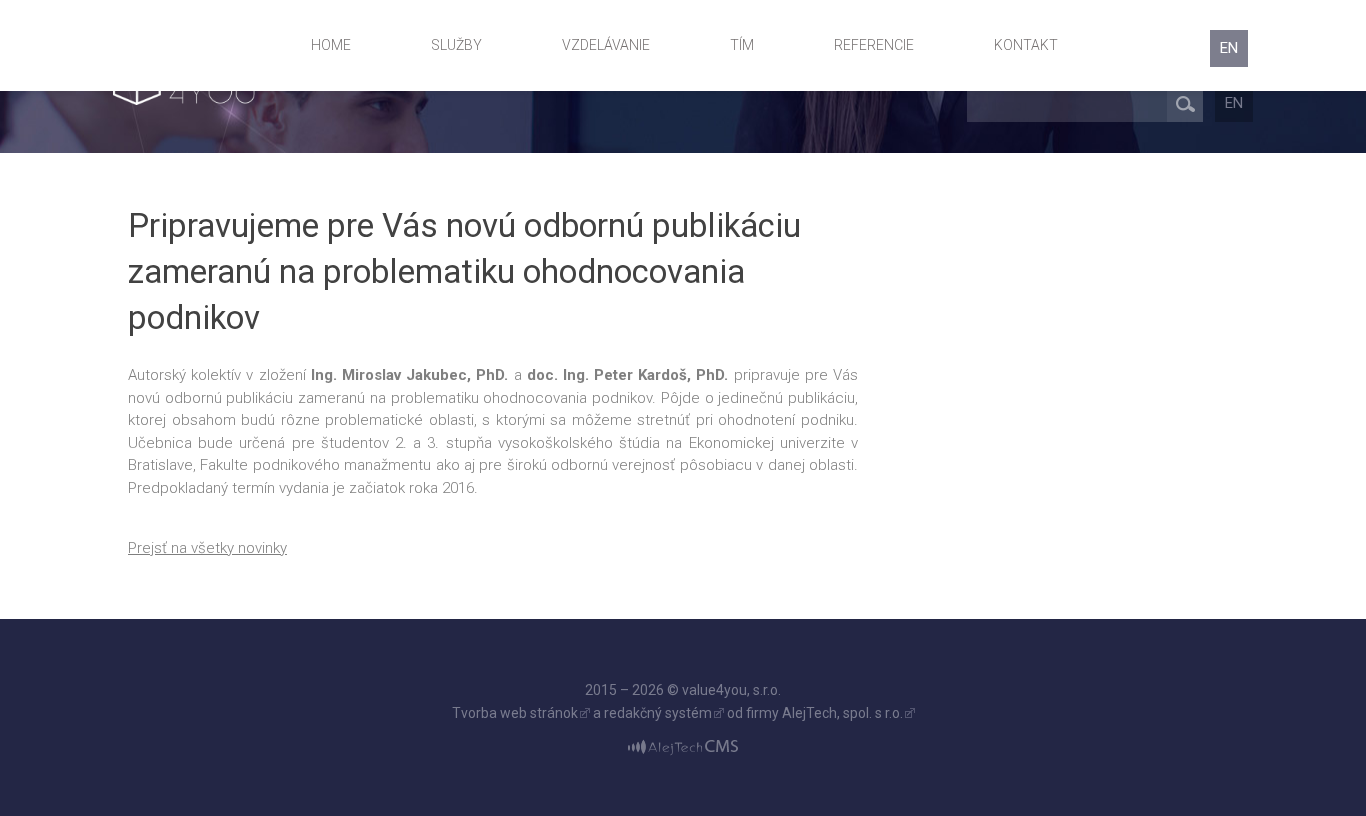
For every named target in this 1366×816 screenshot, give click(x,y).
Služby (456, 45)
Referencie (874, 45)
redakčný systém (658, 713)
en (1229, 48)
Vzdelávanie (606, 45)
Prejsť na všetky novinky (207, 548)
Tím (742, 45)
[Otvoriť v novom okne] (683, 747)
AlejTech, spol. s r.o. (842, 713)
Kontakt (1026, 45)
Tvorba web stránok (515, 713)
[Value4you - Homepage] (199, 45)
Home (331, 45)
